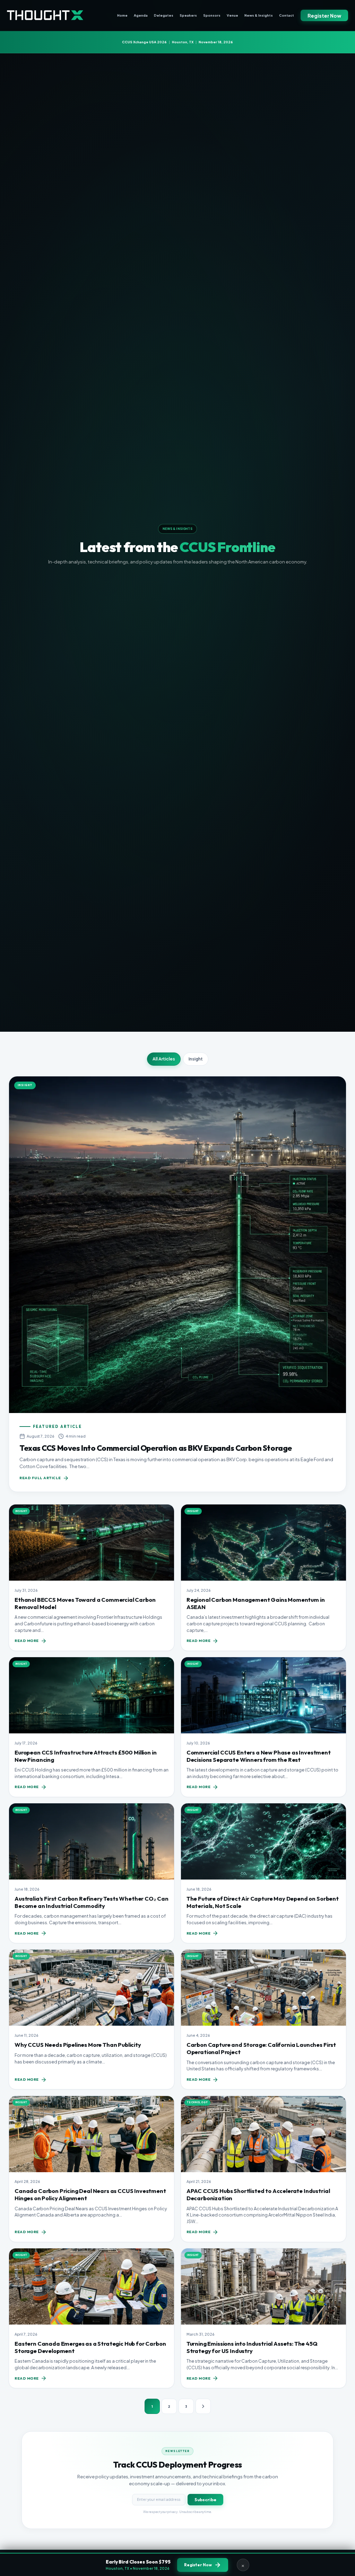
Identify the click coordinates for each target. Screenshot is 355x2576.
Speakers (188, 15)
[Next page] (203, 2406)
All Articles (164, 1059)
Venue (232, 15)
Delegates (164, 15)
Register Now (324, 16)
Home (122, 15)
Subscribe (205, 2499)
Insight (196, 1059)
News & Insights (259, 15)
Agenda (141, 15)
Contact (287, 15)
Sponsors (212, 15)
